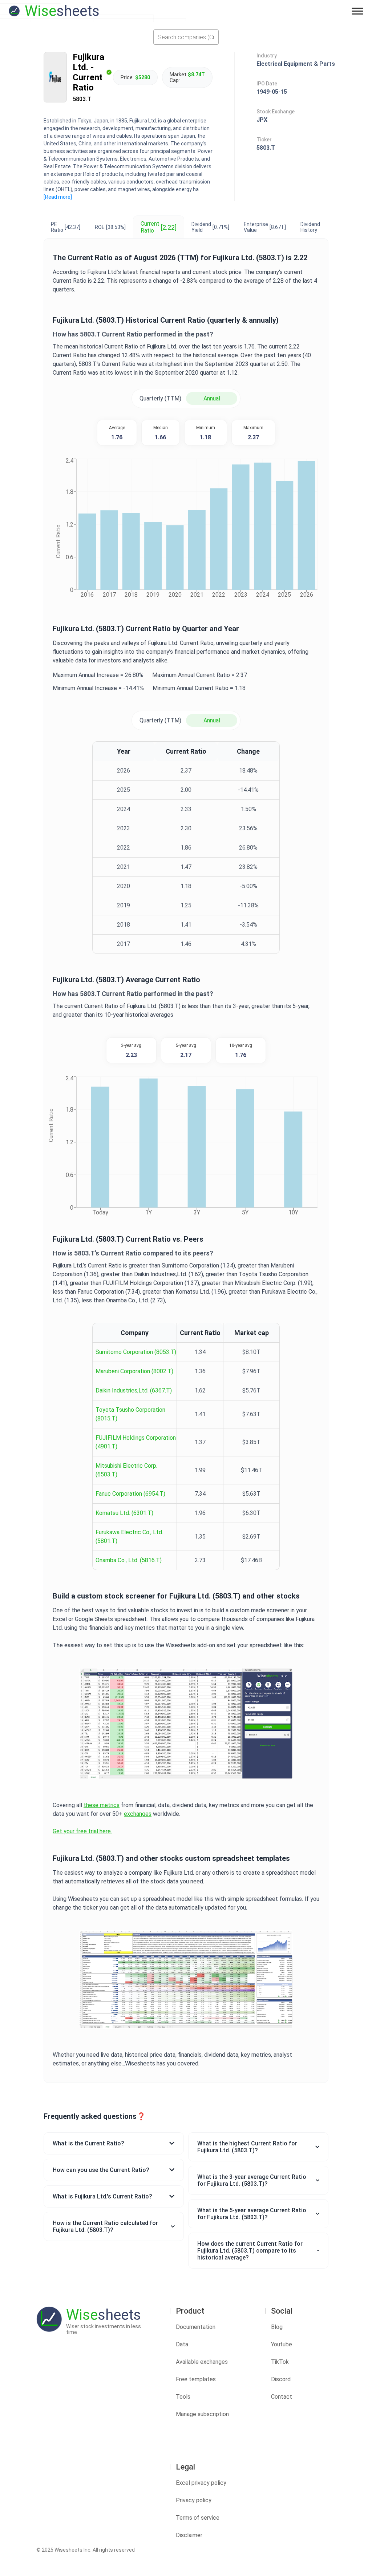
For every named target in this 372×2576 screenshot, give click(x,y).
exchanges (138, 1814)
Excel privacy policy (201, 2483)
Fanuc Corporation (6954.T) (130, 1494)
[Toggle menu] (357, 11)
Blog (277, 2327)
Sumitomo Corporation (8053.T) (136, 1352)
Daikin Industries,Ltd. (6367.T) (134, 1390)
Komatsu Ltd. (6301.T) (124, 1513)
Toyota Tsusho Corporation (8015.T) (130, 1414)
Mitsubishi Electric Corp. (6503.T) (126, 1470)
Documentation (196, 2327)
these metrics (102, 1805)
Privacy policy (194, 2500)
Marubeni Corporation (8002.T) (134, 1371)
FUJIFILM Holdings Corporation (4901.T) (136, 1442)
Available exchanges (202, 2362)
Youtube (282, 2344)
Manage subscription (202, 2414)
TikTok (280, 2362)
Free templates (196, 2379)
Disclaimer (189, 2535)
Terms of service (198, 2518)
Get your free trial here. (82, 1831)
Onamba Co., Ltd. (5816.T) (129, 1560)
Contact (282, 2397)
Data (182, 2344)
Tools (183, 2397)
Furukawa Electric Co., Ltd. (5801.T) (129, 1537)
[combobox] (186, 37)
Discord (281, 2379)
